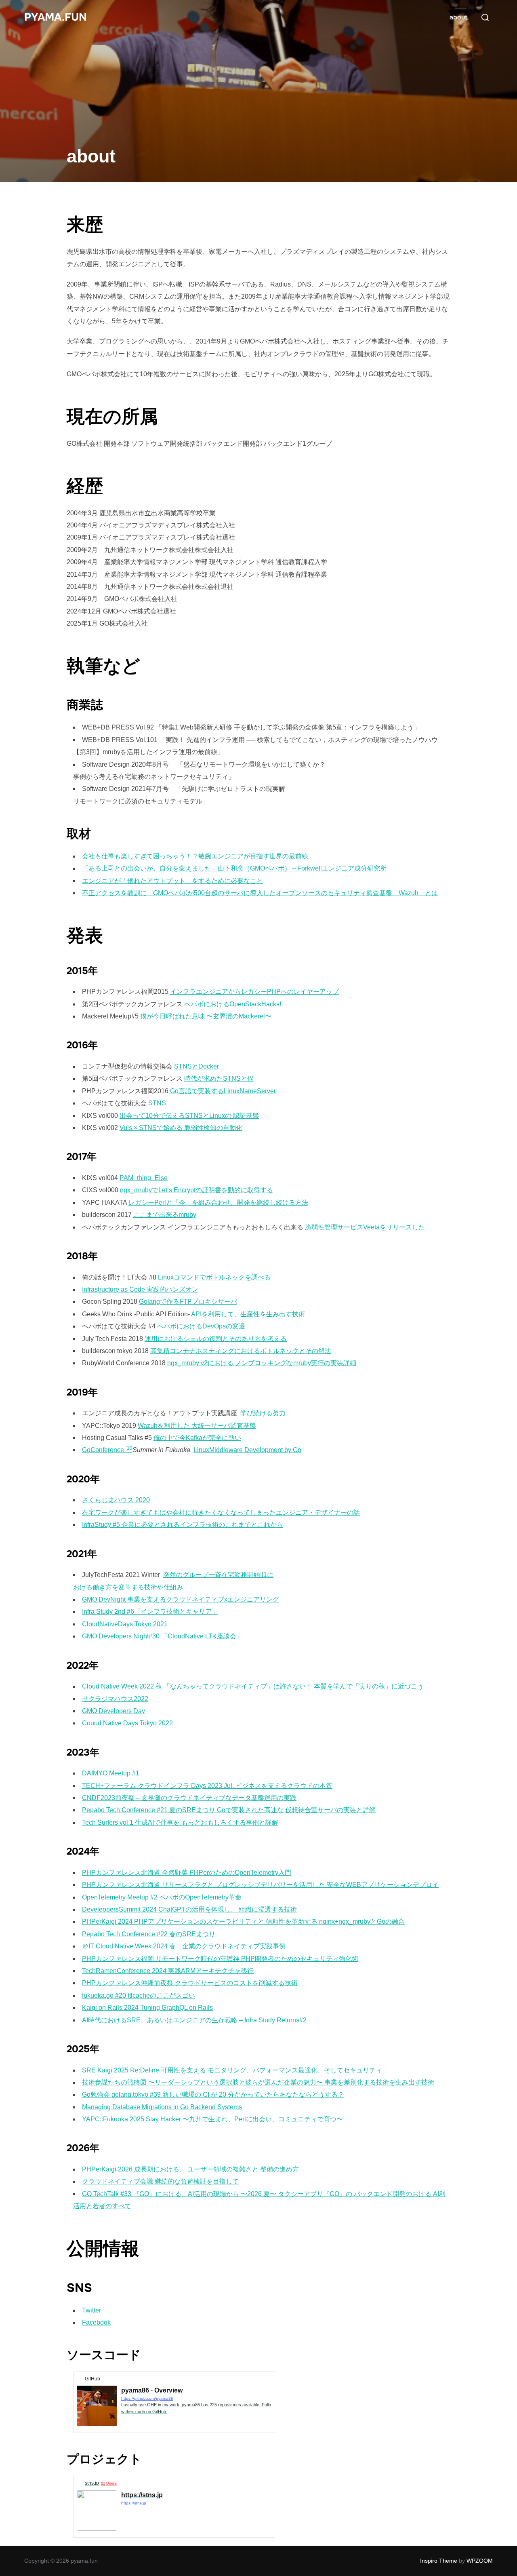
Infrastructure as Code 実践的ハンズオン (140, 1289)
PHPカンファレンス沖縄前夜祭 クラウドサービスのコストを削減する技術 (190, 1983)
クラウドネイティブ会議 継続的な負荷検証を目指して (160, 2181)
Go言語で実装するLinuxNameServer (223, 1091)
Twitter (91, 2310)
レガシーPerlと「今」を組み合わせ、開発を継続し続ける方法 (218, 1203)
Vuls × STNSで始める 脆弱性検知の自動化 (181, 1128)
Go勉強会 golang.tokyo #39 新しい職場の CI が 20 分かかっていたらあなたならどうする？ (213, 2094)
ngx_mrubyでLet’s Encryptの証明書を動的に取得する (197, 1190)
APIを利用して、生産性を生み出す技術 (248, 1314)
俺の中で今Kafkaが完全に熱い (197, 1438)
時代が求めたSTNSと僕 (219, 1078)
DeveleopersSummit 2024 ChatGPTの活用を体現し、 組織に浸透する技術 (189, 1909)
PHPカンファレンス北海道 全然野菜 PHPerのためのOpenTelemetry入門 (187, 1873)
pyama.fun (56, 17)
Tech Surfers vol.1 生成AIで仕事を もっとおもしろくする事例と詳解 (180, 1822)
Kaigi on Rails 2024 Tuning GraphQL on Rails (147, 2008)
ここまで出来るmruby (165, 1215)
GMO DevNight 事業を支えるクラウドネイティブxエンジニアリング (181, 1599)
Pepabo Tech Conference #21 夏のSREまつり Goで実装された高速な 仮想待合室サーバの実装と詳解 (229, 1810)
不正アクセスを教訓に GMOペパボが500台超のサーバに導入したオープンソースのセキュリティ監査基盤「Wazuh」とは (260, 893)
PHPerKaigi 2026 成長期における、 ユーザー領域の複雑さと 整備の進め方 (190, 2169)
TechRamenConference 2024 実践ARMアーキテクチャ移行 (168, 1971)
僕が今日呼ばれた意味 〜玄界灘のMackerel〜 (206, 1016)
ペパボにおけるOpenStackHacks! (233, 1004)
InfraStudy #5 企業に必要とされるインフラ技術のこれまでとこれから (183, 1525)
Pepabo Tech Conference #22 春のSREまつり (149, 1934)
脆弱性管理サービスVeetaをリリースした (365, 1227)
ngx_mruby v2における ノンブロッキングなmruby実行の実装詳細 (262, 1363)
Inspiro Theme (439, 2561)
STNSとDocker (197, 1066)
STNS (157, 1103)
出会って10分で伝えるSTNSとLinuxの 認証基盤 (189, 1116)
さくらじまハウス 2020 (116, 1500)
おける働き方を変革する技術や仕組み (128, 1587)
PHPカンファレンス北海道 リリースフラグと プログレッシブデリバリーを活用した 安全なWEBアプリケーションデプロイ (260, 1885)
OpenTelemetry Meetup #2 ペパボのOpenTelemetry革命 (162, 1897)
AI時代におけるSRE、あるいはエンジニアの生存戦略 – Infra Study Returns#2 (194, 2020)
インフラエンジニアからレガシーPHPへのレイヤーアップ (254, 992)
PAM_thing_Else (144, 1178)
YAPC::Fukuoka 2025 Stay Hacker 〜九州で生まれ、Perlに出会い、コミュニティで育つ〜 (212, 2119)
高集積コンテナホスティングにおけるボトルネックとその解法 (241, 1351)
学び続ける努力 (263, 1413)
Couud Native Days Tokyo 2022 (127, 1723)
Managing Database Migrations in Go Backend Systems (162, 2107)
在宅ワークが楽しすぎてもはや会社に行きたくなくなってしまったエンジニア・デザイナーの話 (221, 1513)
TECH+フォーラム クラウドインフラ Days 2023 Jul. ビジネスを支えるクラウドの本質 (207, 1786)
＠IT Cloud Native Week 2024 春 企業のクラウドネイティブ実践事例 (184, 1946)
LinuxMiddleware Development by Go (247, 1450)
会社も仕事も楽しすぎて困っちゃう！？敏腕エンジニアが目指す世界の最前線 (195, 856)
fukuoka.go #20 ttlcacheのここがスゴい (139, 1995)
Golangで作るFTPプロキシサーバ (188, 1302)
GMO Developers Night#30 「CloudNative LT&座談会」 (162, 1636)
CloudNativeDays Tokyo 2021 (125, 1624)
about (458, 17)
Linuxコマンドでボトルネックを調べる (214, 1277)
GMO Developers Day (113, 1711)
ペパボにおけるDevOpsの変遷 (201, 1326)
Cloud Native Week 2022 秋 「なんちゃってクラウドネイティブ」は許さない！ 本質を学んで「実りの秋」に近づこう (253, 1686)
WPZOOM (480, 2561)
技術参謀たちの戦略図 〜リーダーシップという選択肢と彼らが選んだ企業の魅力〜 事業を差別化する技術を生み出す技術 (258, 2082)
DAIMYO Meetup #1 (111, 1773)
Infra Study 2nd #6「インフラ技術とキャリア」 (150, 1612)
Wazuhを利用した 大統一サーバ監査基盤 (197, 1426)
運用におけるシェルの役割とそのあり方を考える (216, 1339)
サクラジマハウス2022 (115, 1699)
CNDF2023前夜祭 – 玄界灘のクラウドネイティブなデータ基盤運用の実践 (189, 1798)
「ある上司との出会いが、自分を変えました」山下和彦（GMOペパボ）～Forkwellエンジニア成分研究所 (234, 868)
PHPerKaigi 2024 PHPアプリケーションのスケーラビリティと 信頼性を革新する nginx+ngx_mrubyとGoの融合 (243, 1921)
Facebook (96, 2322)
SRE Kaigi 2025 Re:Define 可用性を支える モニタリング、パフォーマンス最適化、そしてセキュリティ (232, 2070)
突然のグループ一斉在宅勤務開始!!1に (218, 1575)
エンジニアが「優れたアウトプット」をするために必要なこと (172, 881)
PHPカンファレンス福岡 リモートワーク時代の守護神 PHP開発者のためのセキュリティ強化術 (220, 1959)
